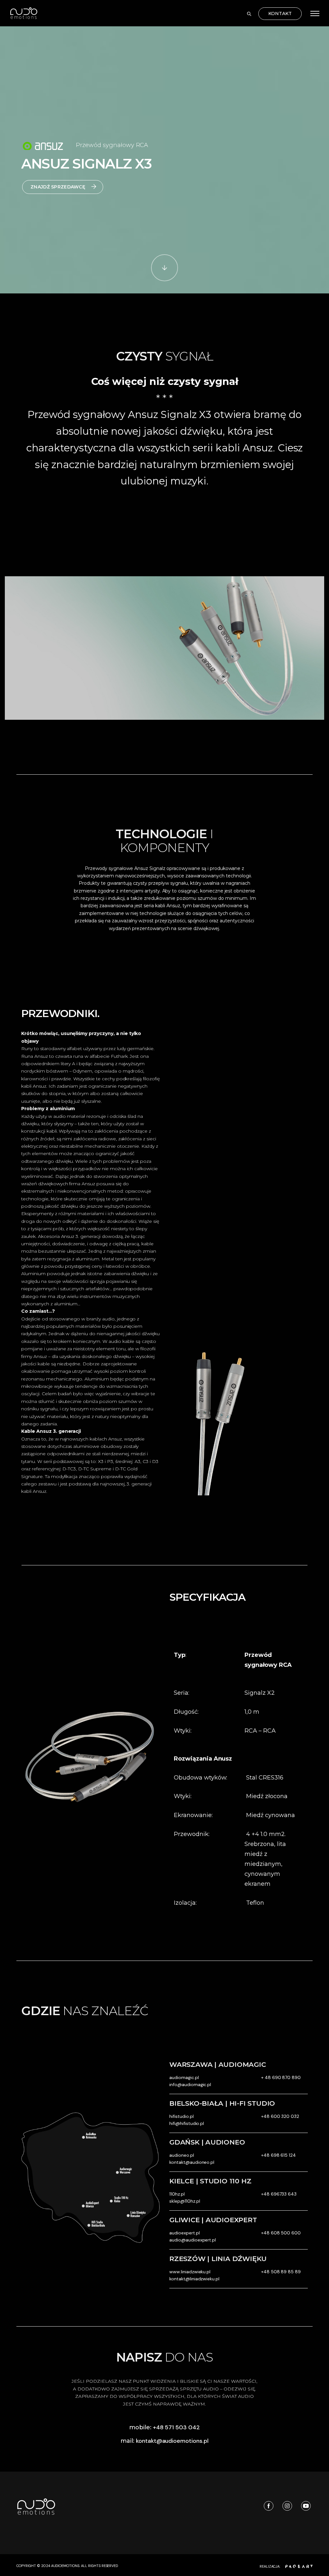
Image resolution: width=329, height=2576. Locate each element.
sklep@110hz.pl (185, 2201)
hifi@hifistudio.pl (187, 2123)
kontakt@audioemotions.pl (172, 2441)
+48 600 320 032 (280, 2116)
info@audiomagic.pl (190, 2084)
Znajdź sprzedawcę (58, 187)
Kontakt (280, 13)
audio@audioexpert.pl (193, 2240)
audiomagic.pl (184, 2077)
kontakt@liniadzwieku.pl (194, 2279)
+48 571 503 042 (176, 2427)
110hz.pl (177, 2194)
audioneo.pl (182, 2155)
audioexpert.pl (184, 2233)
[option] (164, 648)
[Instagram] (286, 2506)
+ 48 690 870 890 (281, 2077)
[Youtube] (305, 2506)
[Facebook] (267, 2506)
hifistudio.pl (182, 2116)
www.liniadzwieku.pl (190, 2272)
